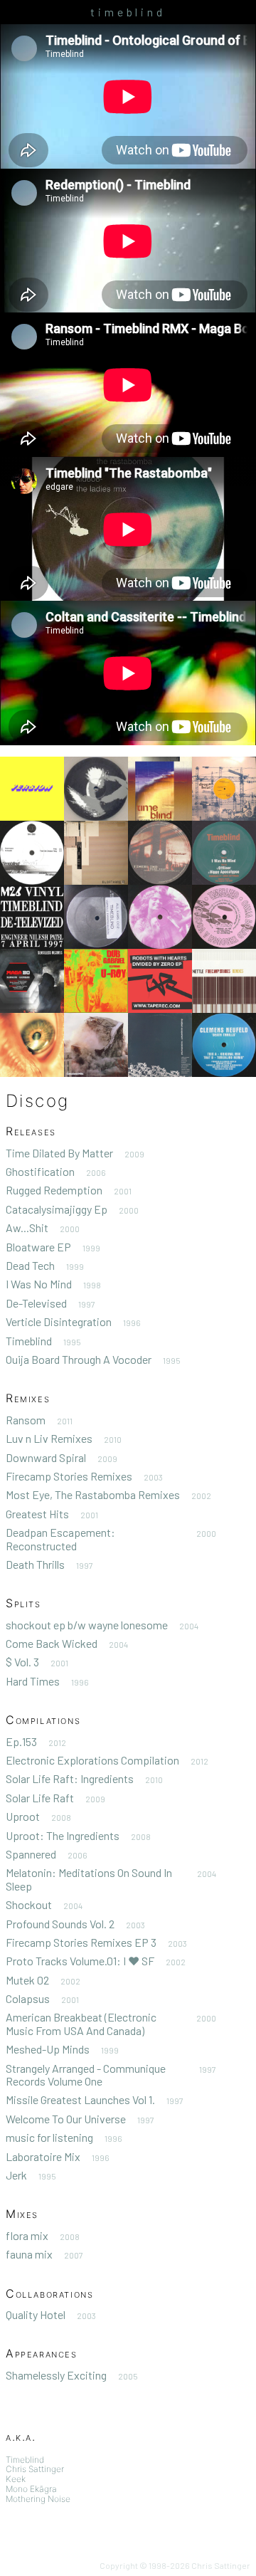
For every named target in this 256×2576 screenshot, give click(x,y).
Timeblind (29, 1341)
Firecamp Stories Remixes (69, 1476)
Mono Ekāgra (31, 2489)
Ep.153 (21, 1741)
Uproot (23, 1816)
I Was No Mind (39, 1284)
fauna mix (29, 2254)
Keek (16, 2479)
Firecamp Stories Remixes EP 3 (81, 1942)
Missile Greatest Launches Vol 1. (80, 2099)
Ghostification (40, 1171)
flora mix (27, 2235)
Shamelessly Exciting (56, 2375)
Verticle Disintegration (59, 1321)
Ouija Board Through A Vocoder (79, 1359)
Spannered (31, 1854)
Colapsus (28, 1998)
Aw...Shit (27, 1227)
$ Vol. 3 (22, 1662)
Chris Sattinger (35, 2469)
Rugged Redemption (54, 1190)
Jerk (16, 2175)
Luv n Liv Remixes (49, 1438)
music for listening (49, 2137)
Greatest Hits (37, 1514)
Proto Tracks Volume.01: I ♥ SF (80, 1961)
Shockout (29, 1904)
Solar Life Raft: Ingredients (70, 1778)
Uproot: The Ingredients (63, 1835)
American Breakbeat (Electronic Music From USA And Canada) (81, 2023)
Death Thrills (35, 1564)
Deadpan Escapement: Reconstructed (60, 1539)
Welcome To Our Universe (66, 2119)
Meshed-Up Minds (48, 2049)
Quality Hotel (36, 2314)
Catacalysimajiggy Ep (57, 1209)
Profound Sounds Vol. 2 (60, 1924)
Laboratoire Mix (43, 2156)
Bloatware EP (38, 1247)
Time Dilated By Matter (59, 1153)
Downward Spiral (46, 1457)
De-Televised (36, 1303)
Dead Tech (30, 1265)
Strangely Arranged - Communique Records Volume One (86, 2075)
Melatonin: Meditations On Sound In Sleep (89, 1879)
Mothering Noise (38, 2499)
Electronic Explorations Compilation (92, 1760)
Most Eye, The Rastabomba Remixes (93, 1494)
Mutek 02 (27, 1980)
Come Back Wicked (52, 1643)
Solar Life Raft (40, 1798)
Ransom (26, 1420)
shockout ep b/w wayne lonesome (87, 1625)
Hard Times (33, 1681)
